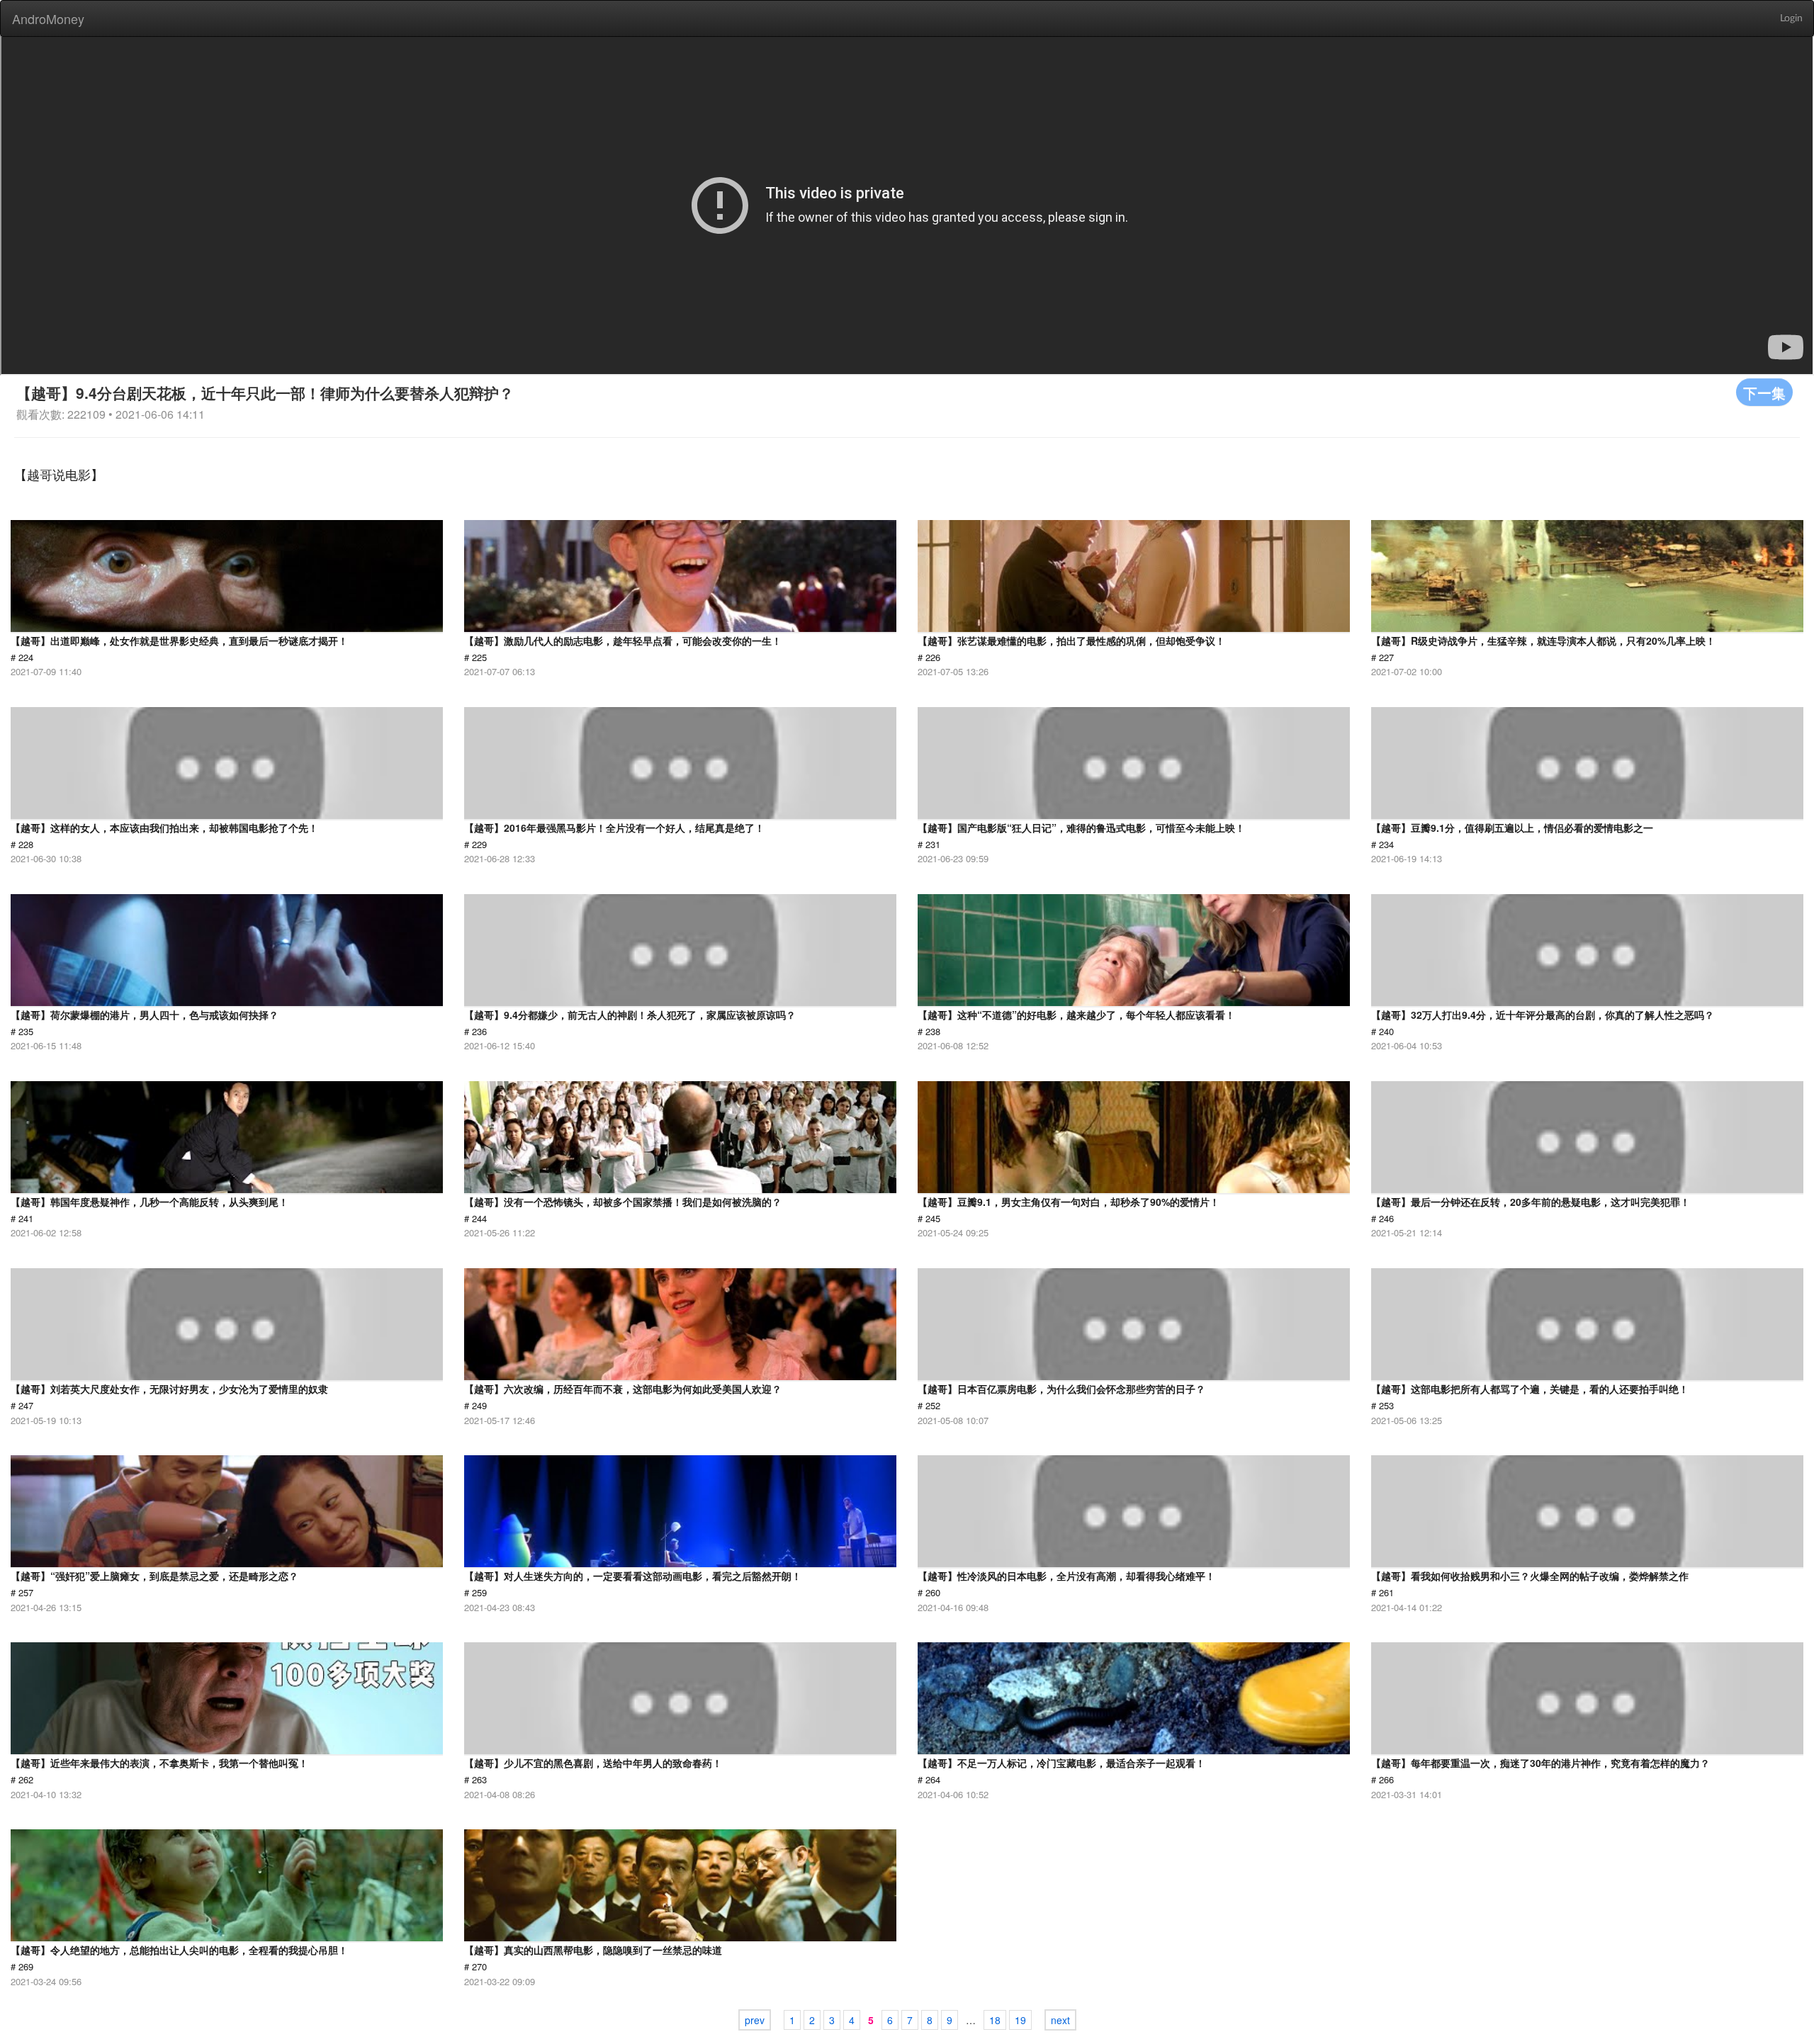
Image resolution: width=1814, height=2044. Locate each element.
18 (995, 2020)
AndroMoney (48, 18)
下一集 (1764, 392)
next (1060, 2020)
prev (755, 2020)
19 (1020, 2020)
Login (1791, 18)
